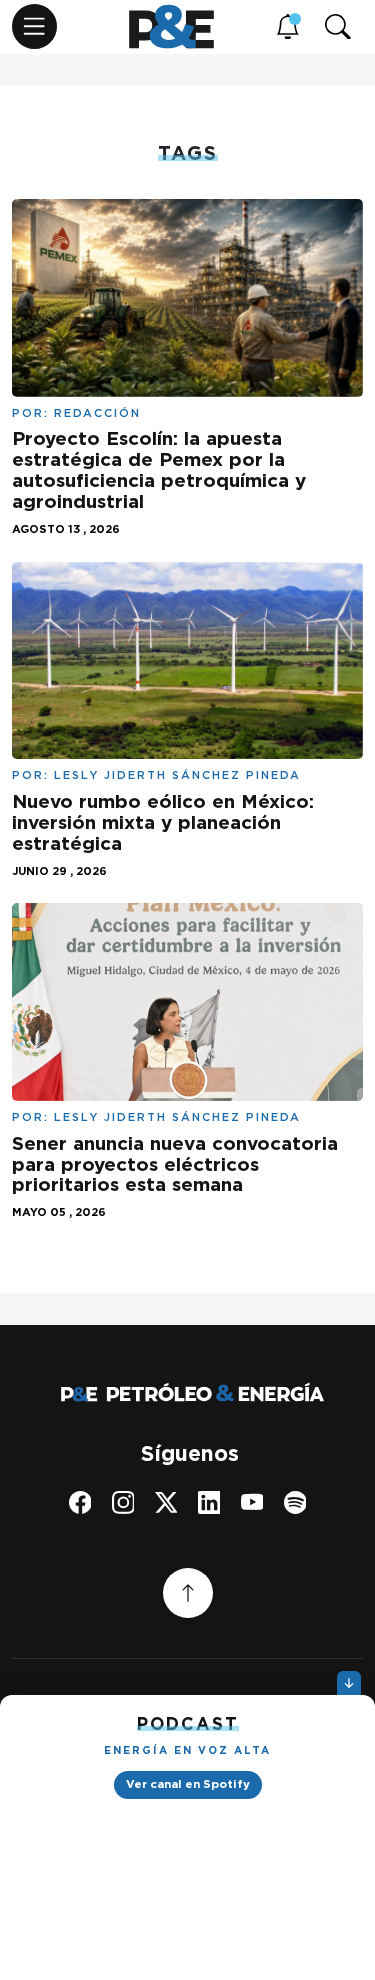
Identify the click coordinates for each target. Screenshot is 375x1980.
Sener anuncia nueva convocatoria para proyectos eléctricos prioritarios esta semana (175, 1164)
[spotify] (295, 1502)
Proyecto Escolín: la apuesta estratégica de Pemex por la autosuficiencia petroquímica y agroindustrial (159, 470)
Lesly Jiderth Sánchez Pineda (177, 775)
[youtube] (252, 1502)
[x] (166, 1502)
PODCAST (188, 1723)
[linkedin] (209, 1502)
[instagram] (123, 1502)
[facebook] (80, 1502)
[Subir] (188, 1593)
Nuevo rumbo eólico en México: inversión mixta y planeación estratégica (163, 822)
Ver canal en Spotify (188, 1784)
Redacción (97, 413)
